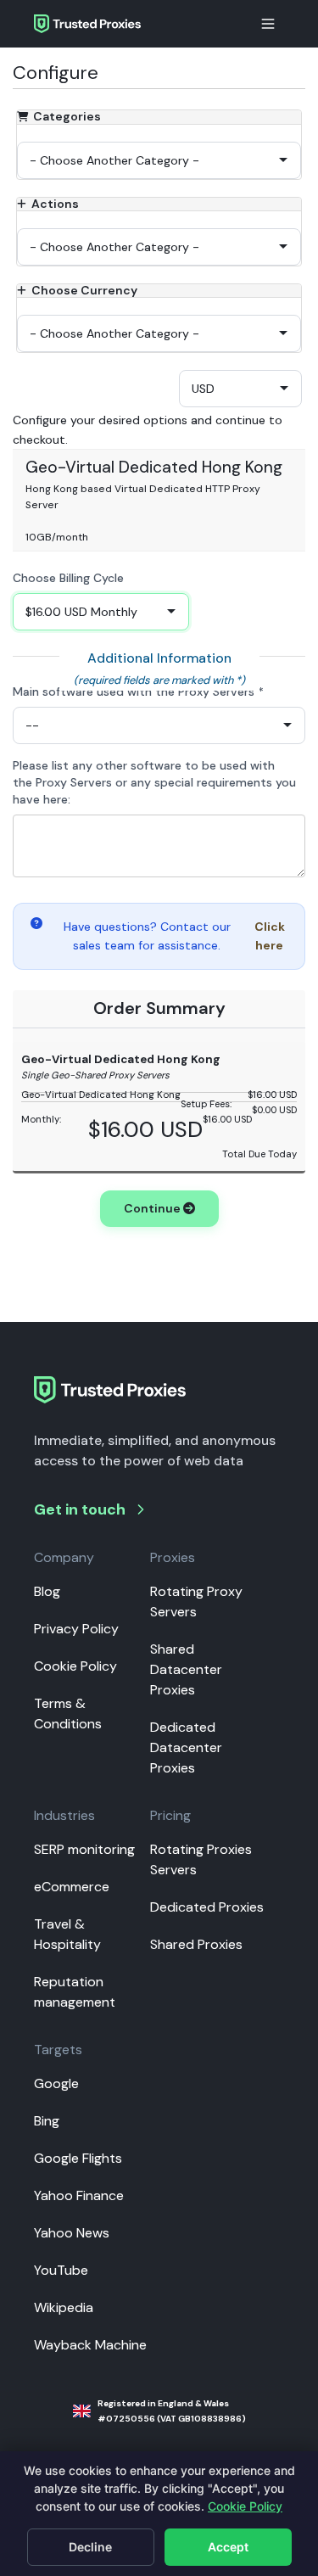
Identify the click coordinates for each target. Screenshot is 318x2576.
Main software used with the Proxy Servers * (138, 692)
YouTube (61, 2270)
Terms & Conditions (68, 1714)
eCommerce (72, 1887)
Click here (270, 936)
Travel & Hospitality (67, 1934)
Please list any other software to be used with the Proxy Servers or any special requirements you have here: (154, 782)
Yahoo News (72, 2233)
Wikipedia (64, 2307)
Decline (90, 2547)
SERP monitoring (84, 1849)
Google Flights (78, 2158)
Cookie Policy (75, 1666)
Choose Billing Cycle (68, 578)
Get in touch (80, 1509)
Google (56, 2083)
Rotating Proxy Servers (196, 1602)
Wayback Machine (90, 2345)
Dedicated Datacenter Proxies (186, 1747)
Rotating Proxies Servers (201, 1859)
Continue (153, 1208)
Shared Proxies (196, 1944)
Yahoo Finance (79, 2195)
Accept (228, 2547)
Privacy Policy (76, 1629)
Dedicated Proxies (207, 1907)
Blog (47, 1591)
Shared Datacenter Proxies (186, 1669)
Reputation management (75, 1992)
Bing (47, 2121)
